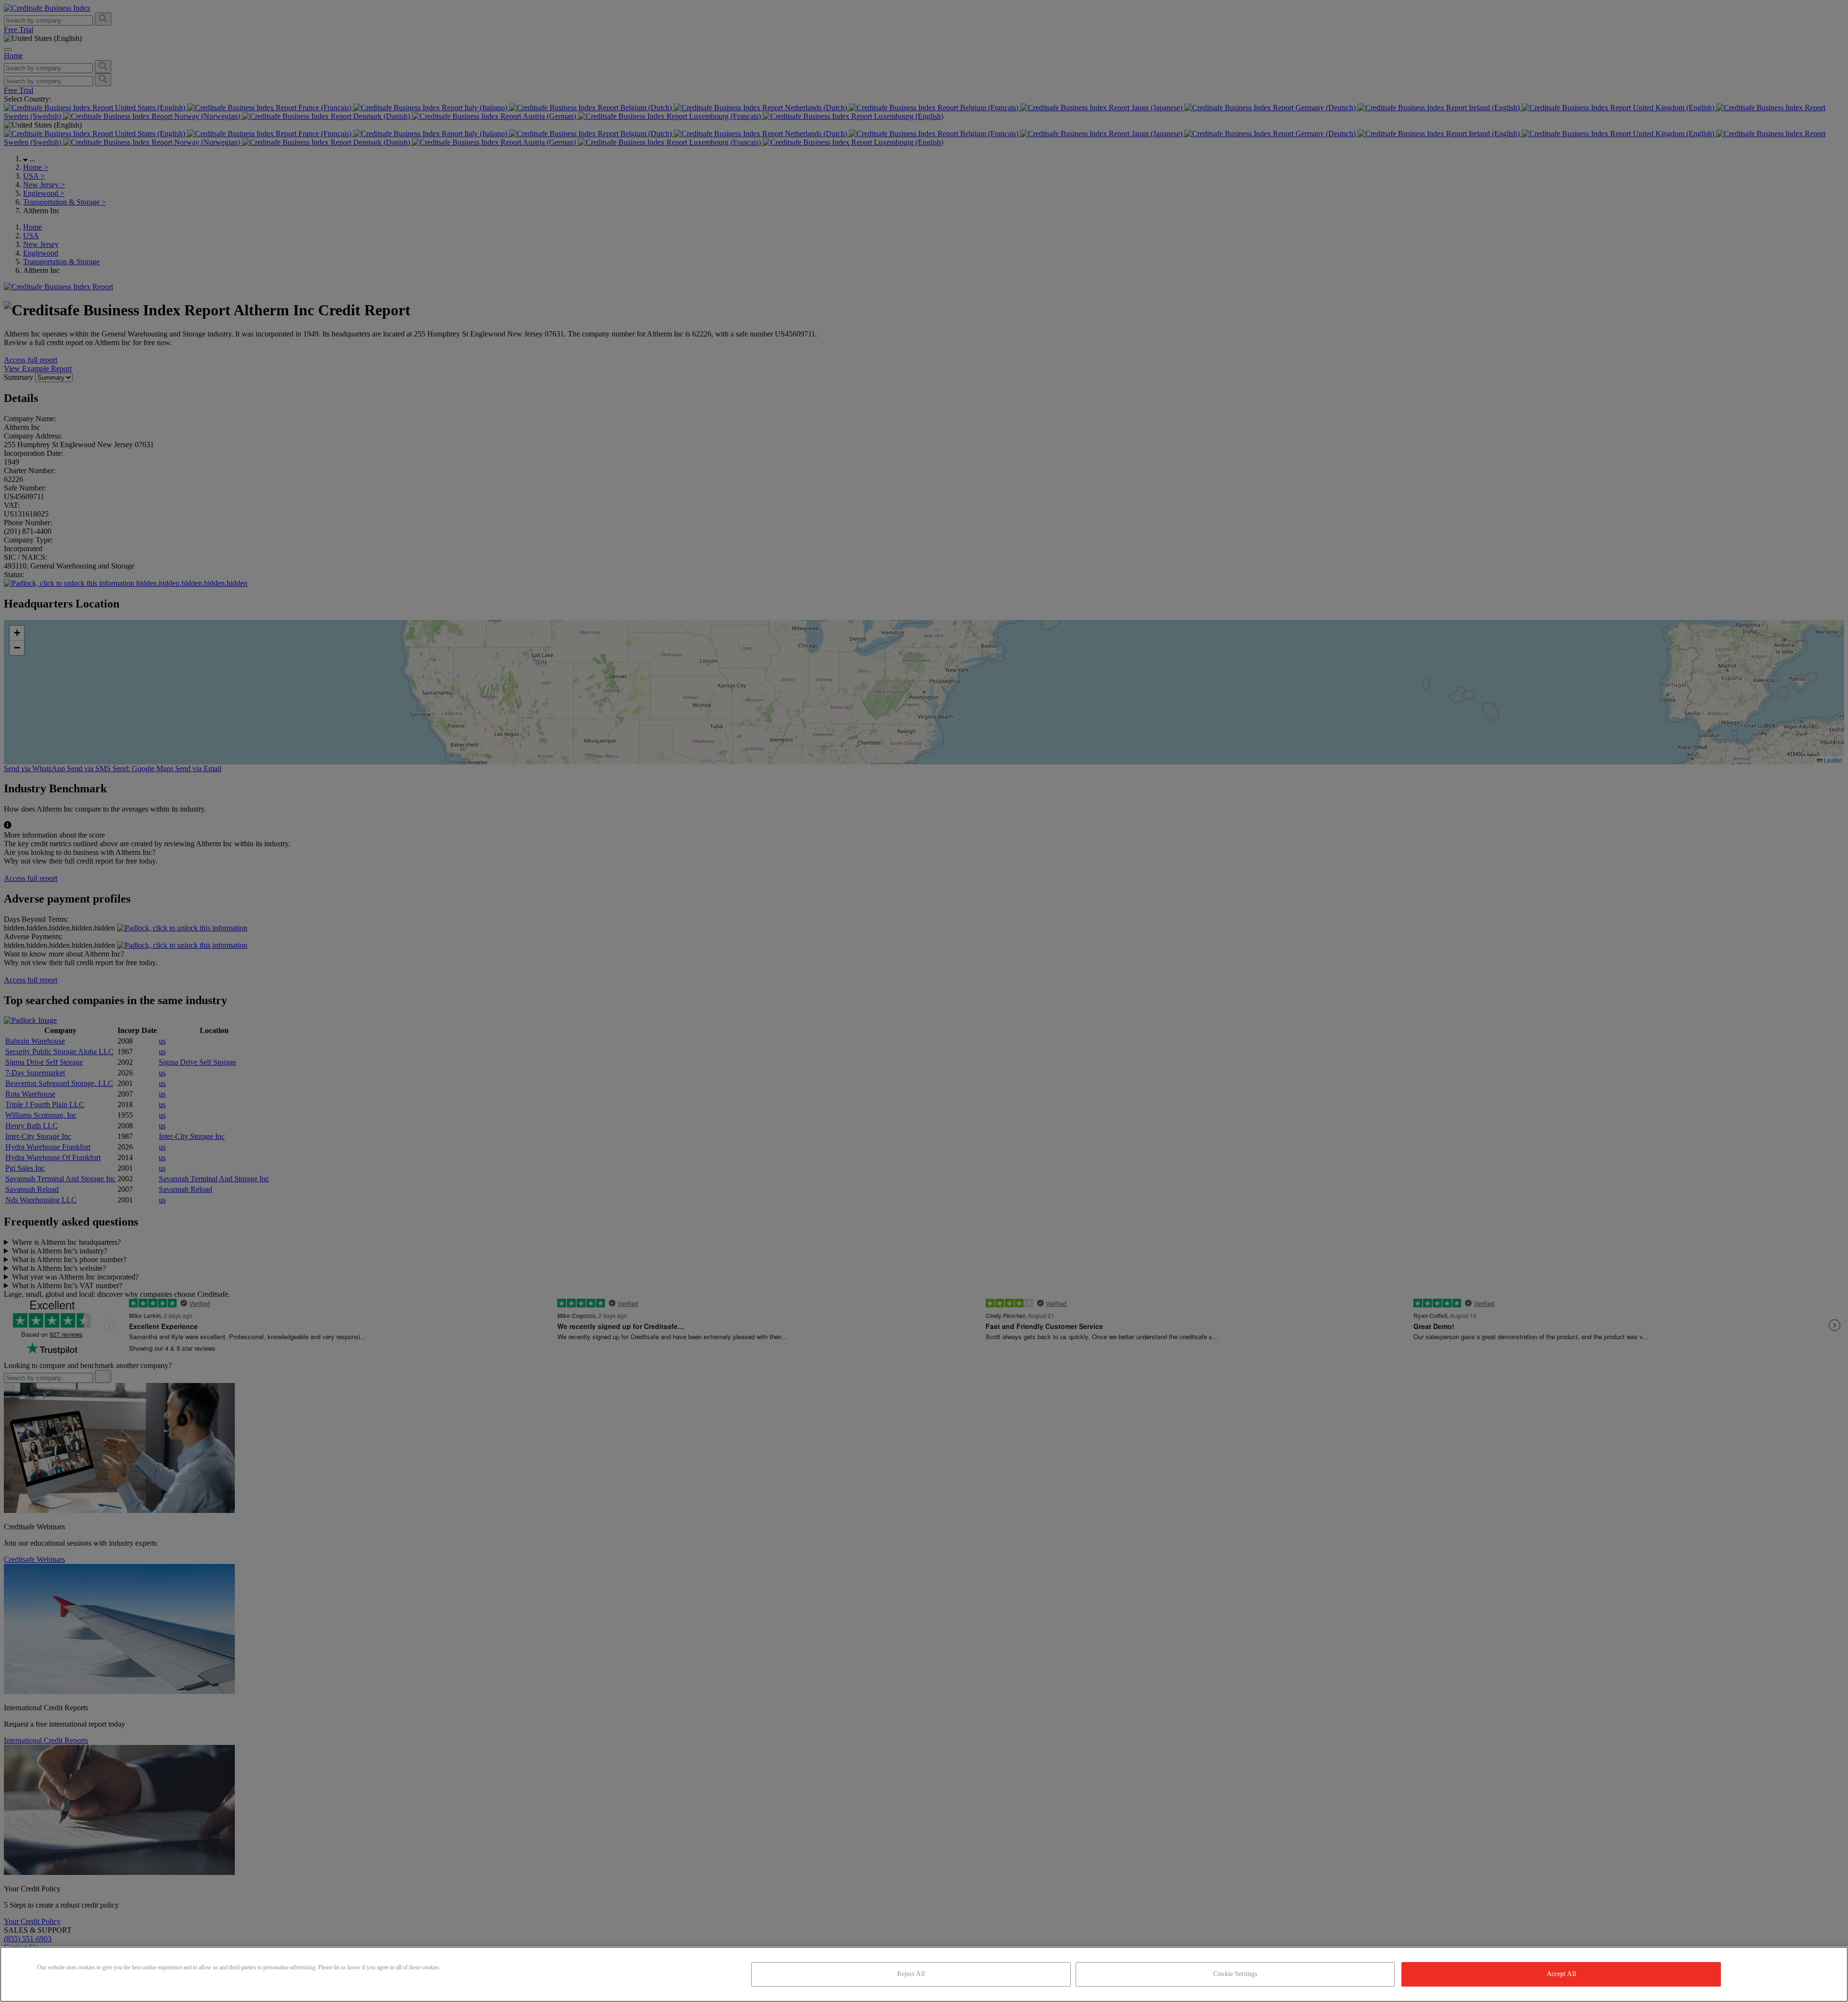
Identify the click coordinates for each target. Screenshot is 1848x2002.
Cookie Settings (1235, 1974)
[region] (924, 1974)
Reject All (911, 1974)
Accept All (1561, 1974)
